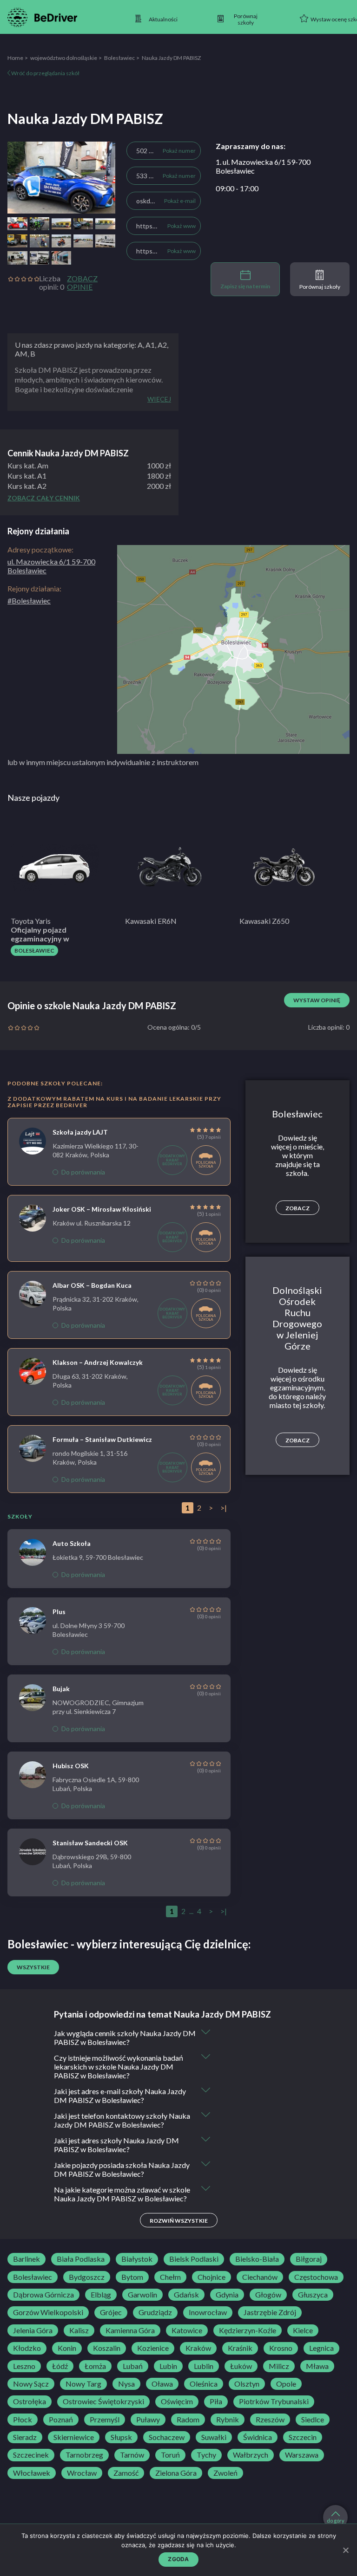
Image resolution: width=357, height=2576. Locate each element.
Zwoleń (225, 2473)
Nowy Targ (83, 2384)
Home (15, 58)
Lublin (204, 2366)
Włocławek (32, 2473)
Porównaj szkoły (320, 287)
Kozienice (153, 2348)
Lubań (133, 2366)
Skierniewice (74, 2437)
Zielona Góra (176, 2473)
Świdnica (258, 2437)
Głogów (268, 2295)
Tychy (206, 2455)
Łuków (241, 2366)
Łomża (95, 2366)
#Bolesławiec (29, 600)
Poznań (61, 2420)
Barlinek (26, 2259)
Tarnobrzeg (84, 2455)
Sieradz (25, 2437)
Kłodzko (27, 2348)
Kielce (303, 2330)
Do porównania (83, 1172)
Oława (162, 2384)
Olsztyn (247, 2384)
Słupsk (121, 2437)
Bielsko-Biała (257, 2259)
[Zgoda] (345, 2550)
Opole (286, 2384)
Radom (188, 2420)
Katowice (187, 2330)
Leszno (24, 2366)
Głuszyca (313, 2295)
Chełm (170, 2277)
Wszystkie (33, 1967)
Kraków (198, 2348)
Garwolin (142, 2295)
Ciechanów (260, 2277)
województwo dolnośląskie (64, 58)
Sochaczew (167, 2437)
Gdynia (227, 2295)
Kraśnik (240, 2348)
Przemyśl (105, 2420)
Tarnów (132, 2455)
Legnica (321, 2348)
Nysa (126, 2384)
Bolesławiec (119, 58)
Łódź (60, 2366)
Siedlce (313, 2420)
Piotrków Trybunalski (274, 2401)
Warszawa (302, 2455)
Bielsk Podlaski (194, 2259)
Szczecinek (31, 2455)
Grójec (111, 2312)
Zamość (126, 2473)
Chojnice (212, 2277)
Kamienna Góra (130, 2330)
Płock (23, 2420)
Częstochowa (316, 2277)
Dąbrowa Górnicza (43, 2295)
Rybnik (228, 2420)
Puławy (148, 2420)
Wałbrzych (251, 2455)
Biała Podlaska (81, 2259)
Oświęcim (177, 2401)
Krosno (281, 2348)
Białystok (137, 2259)
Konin (67, 2348)
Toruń (170, 2455)
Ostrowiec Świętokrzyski (103, 2401)
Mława (317, 2366)
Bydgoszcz (87, 2277)
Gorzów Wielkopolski (48, 2312)
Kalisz (79, 2330)
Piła (216, 2401)
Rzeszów (270, 2420)
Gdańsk (186, 2295)
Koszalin (107, 2348)
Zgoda (178, 2559)
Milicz (279, 2366)
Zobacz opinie (82, 283)
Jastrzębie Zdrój (270, 2312)
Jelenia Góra (33, 2330)
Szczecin (303, 2437)
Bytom (132, 2277)
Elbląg (101, 2295)
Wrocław (82, 2473)
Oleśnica (204, 2384)
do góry (336, 2521)
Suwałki (214, 2437)
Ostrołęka (30, 2401)
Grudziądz (155, 2312)
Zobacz (297, 1208)
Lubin (168, 2366)
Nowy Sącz (31, 2384)
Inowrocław (208, 2312)
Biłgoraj (309, 2259)
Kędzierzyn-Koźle (248, 2330)
